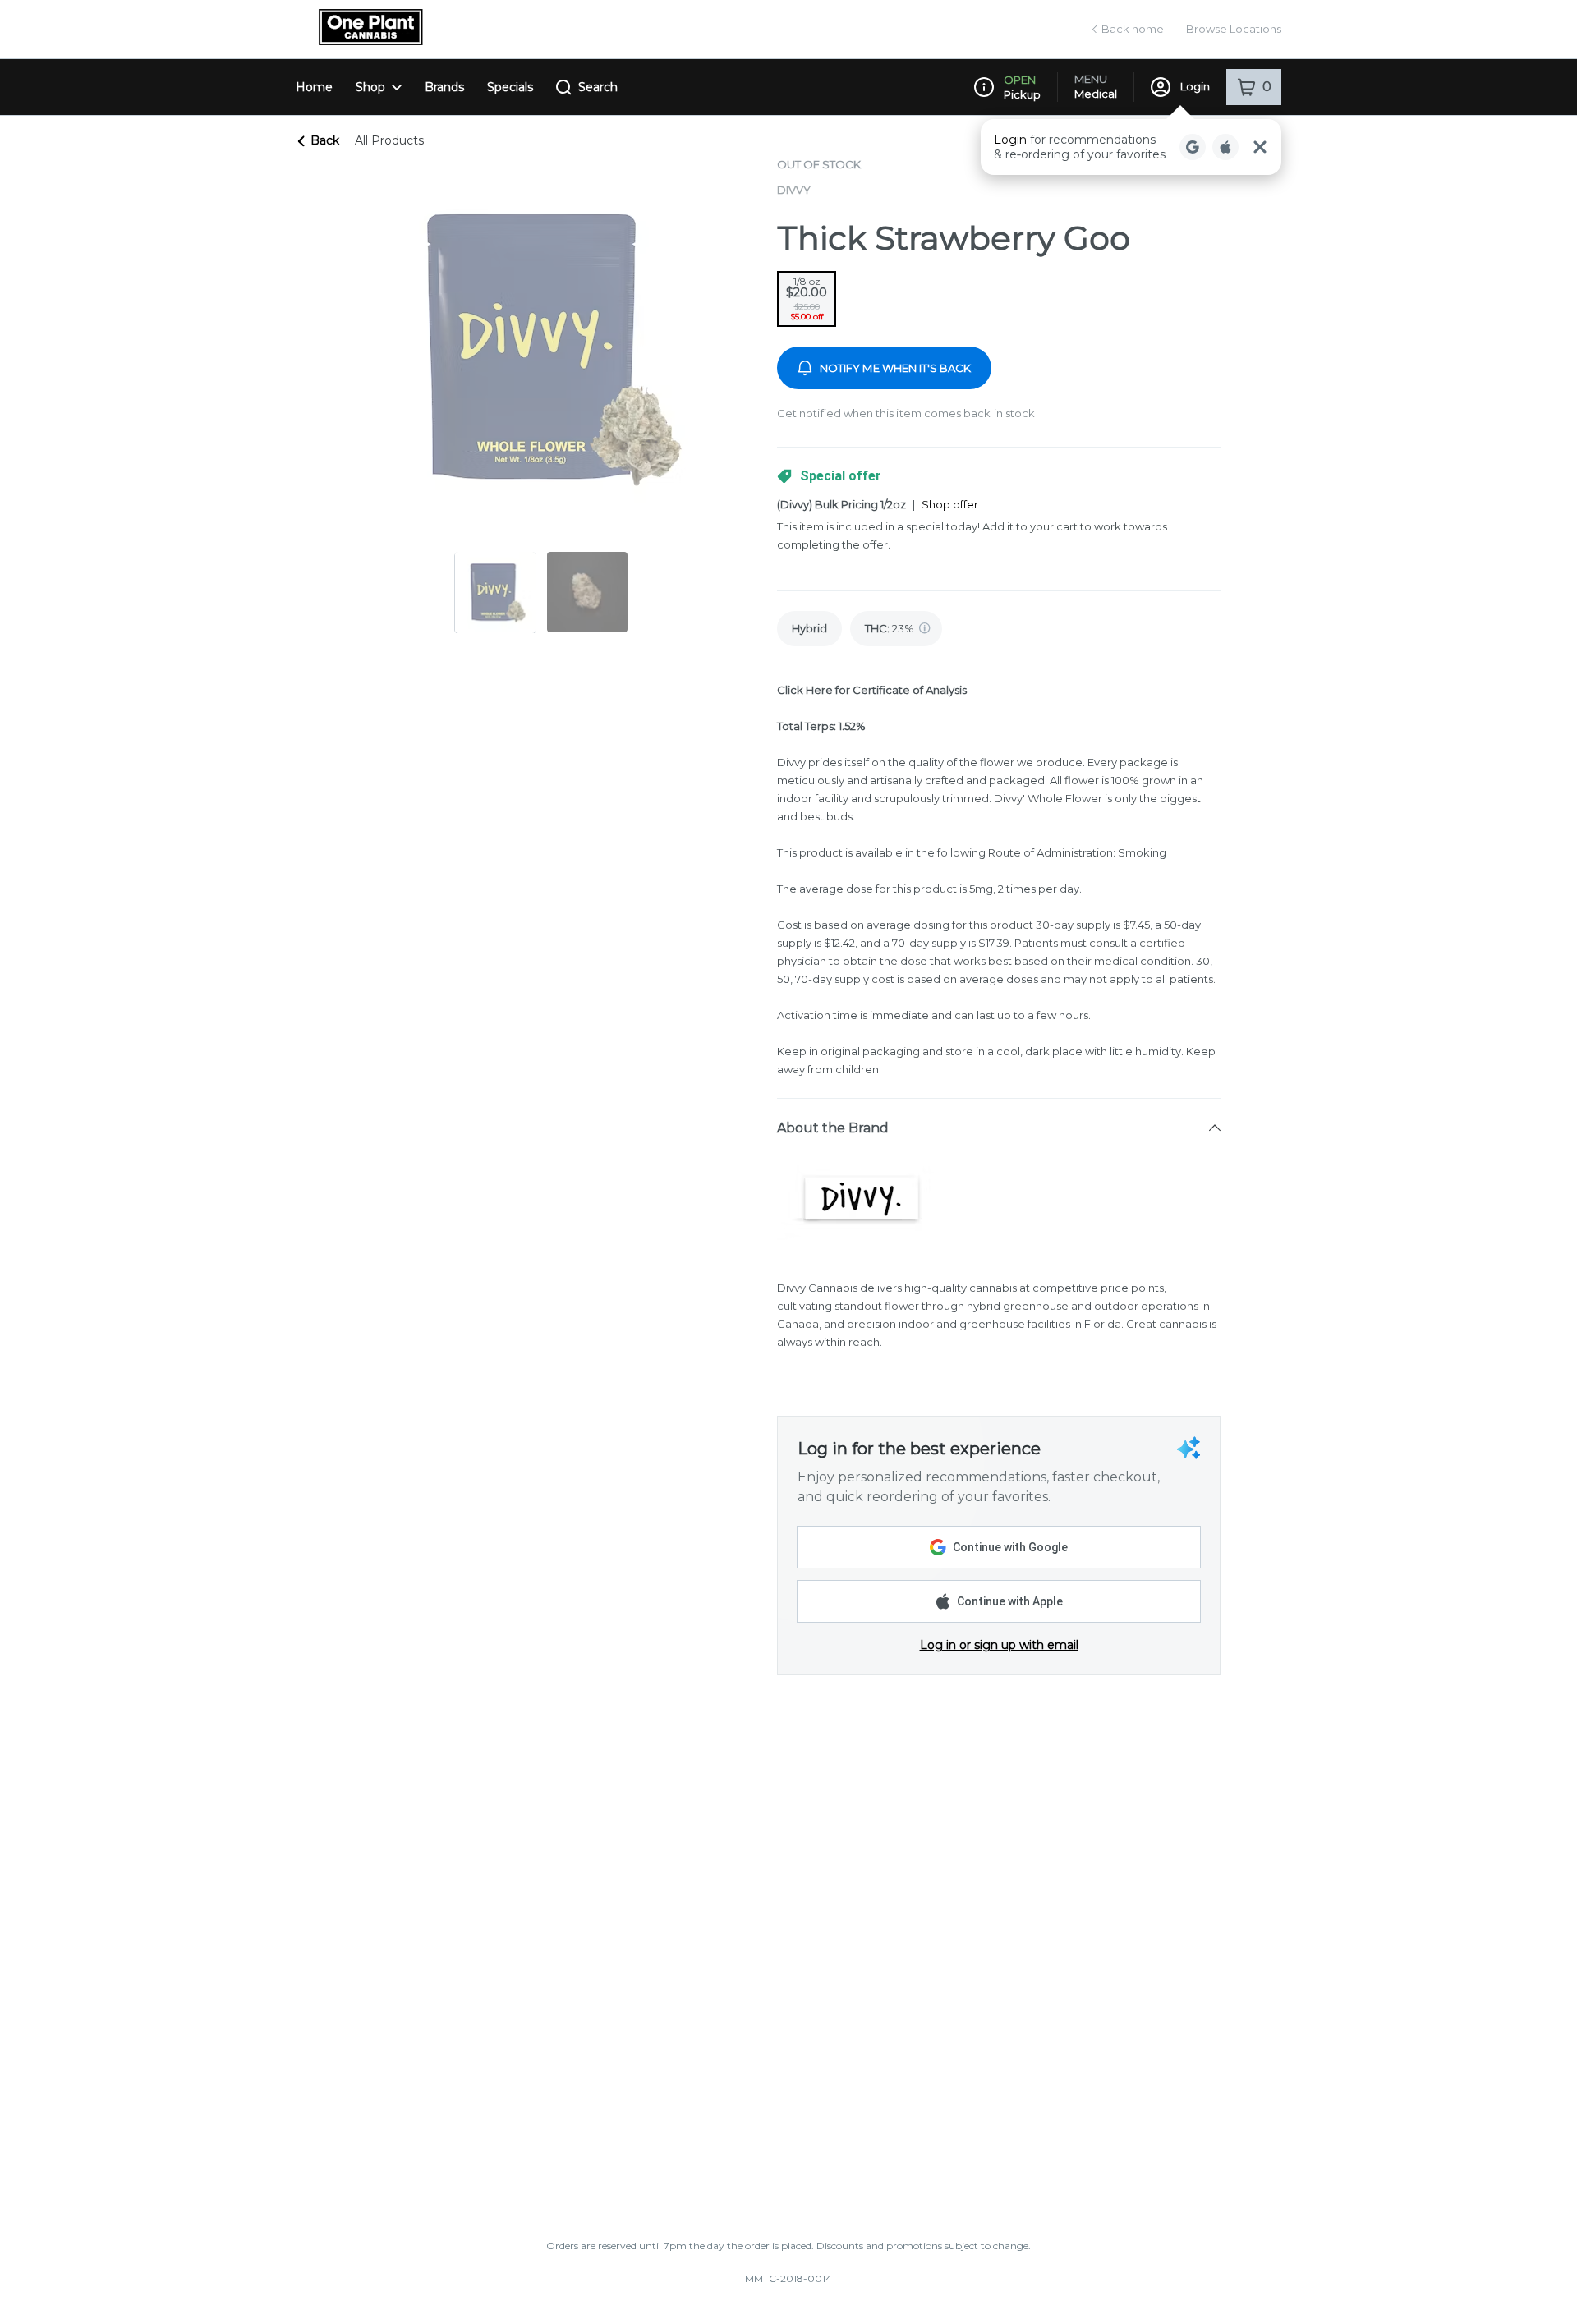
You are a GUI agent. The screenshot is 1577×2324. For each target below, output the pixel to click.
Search (598, 87)
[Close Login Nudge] (1260, 147)
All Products (389, 140)
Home (314, 87)
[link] (809, 629)
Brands (444, 87)
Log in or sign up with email (999, 1645)
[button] (1131, 147)
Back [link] (325, 140)
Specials (510, 87)
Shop (370, 87)
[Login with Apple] (1225, 147)
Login (1195, 86)
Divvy (794, 190)
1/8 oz (807, 299)
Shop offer (950, 504)
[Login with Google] (1193, 147)
